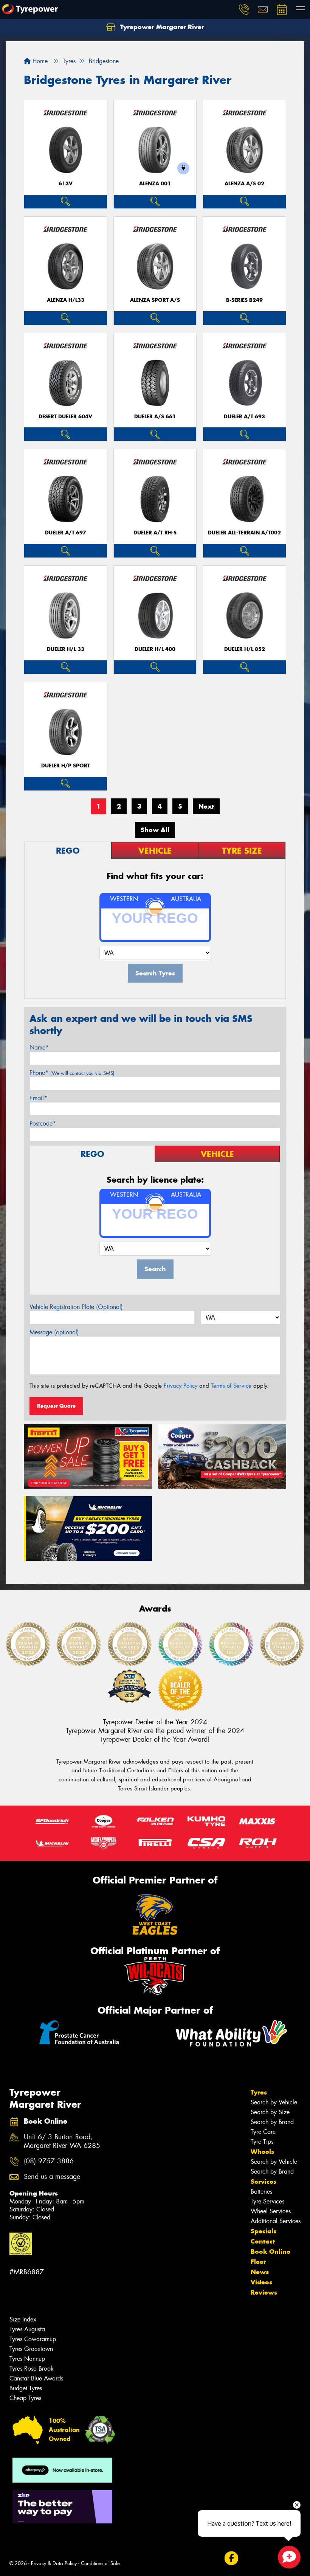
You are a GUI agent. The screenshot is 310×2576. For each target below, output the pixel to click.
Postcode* (43, 1123)
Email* (38, 1098)
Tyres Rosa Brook (32, 2369)
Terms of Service (231, 1386)
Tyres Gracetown (31, 2349)
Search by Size (270, 2112)
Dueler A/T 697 (66, 533)
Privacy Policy (181, 1386)
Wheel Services (271, 2211)
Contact (263, 2241)
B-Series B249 (244, 300)
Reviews (264, 2292)
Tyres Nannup (27, 2359)
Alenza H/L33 (66, 300)
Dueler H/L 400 (155, 649)
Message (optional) (54, 1332)
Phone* (72, 1073)
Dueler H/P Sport (66, 766)
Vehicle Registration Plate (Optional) (76, 1307)
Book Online (270, 2251)
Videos (261, 2282)
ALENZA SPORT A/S (155, 300)
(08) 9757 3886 (49, 2161)
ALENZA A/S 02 (244, 184)
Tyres (259, 2092)
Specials (263, 2231)
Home (39, 61)
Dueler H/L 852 (245, 649)
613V (66, 184)
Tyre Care (263, 2132)
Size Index (23, 2319)
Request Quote (56, 1406)
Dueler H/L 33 (66, 649)
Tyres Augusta (27, 2329)
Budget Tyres (26, 2388)
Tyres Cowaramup (33, 2339)
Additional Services (276, 2221)
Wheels (262, 2152)
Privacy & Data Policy (54, 2563)
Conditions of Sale (100, 2563)
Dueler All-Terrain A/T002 (244, 533)
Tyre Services (267, 2201)
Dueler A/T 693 (244, 417)
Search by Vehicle (274, 2102)
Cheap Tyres (25, 2398)
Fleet (258, 2262)
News (260, 2272)
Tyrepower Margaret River (161, 27)
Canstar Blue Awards (36, 2378)
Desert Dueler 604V (65, 417)
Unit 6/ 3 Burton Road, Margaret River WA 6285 (62, 2141)
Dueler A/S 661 (155, 417)
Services (263, 2182)
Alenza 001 (155, 184)
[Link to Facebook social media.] (231, 2558)
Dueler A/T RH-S (155, 533)
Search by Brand (272, 2122)
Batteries (261, 2192)
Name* (39, 1047)
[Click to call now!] (244, 9)
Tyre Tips (262, 2142)
